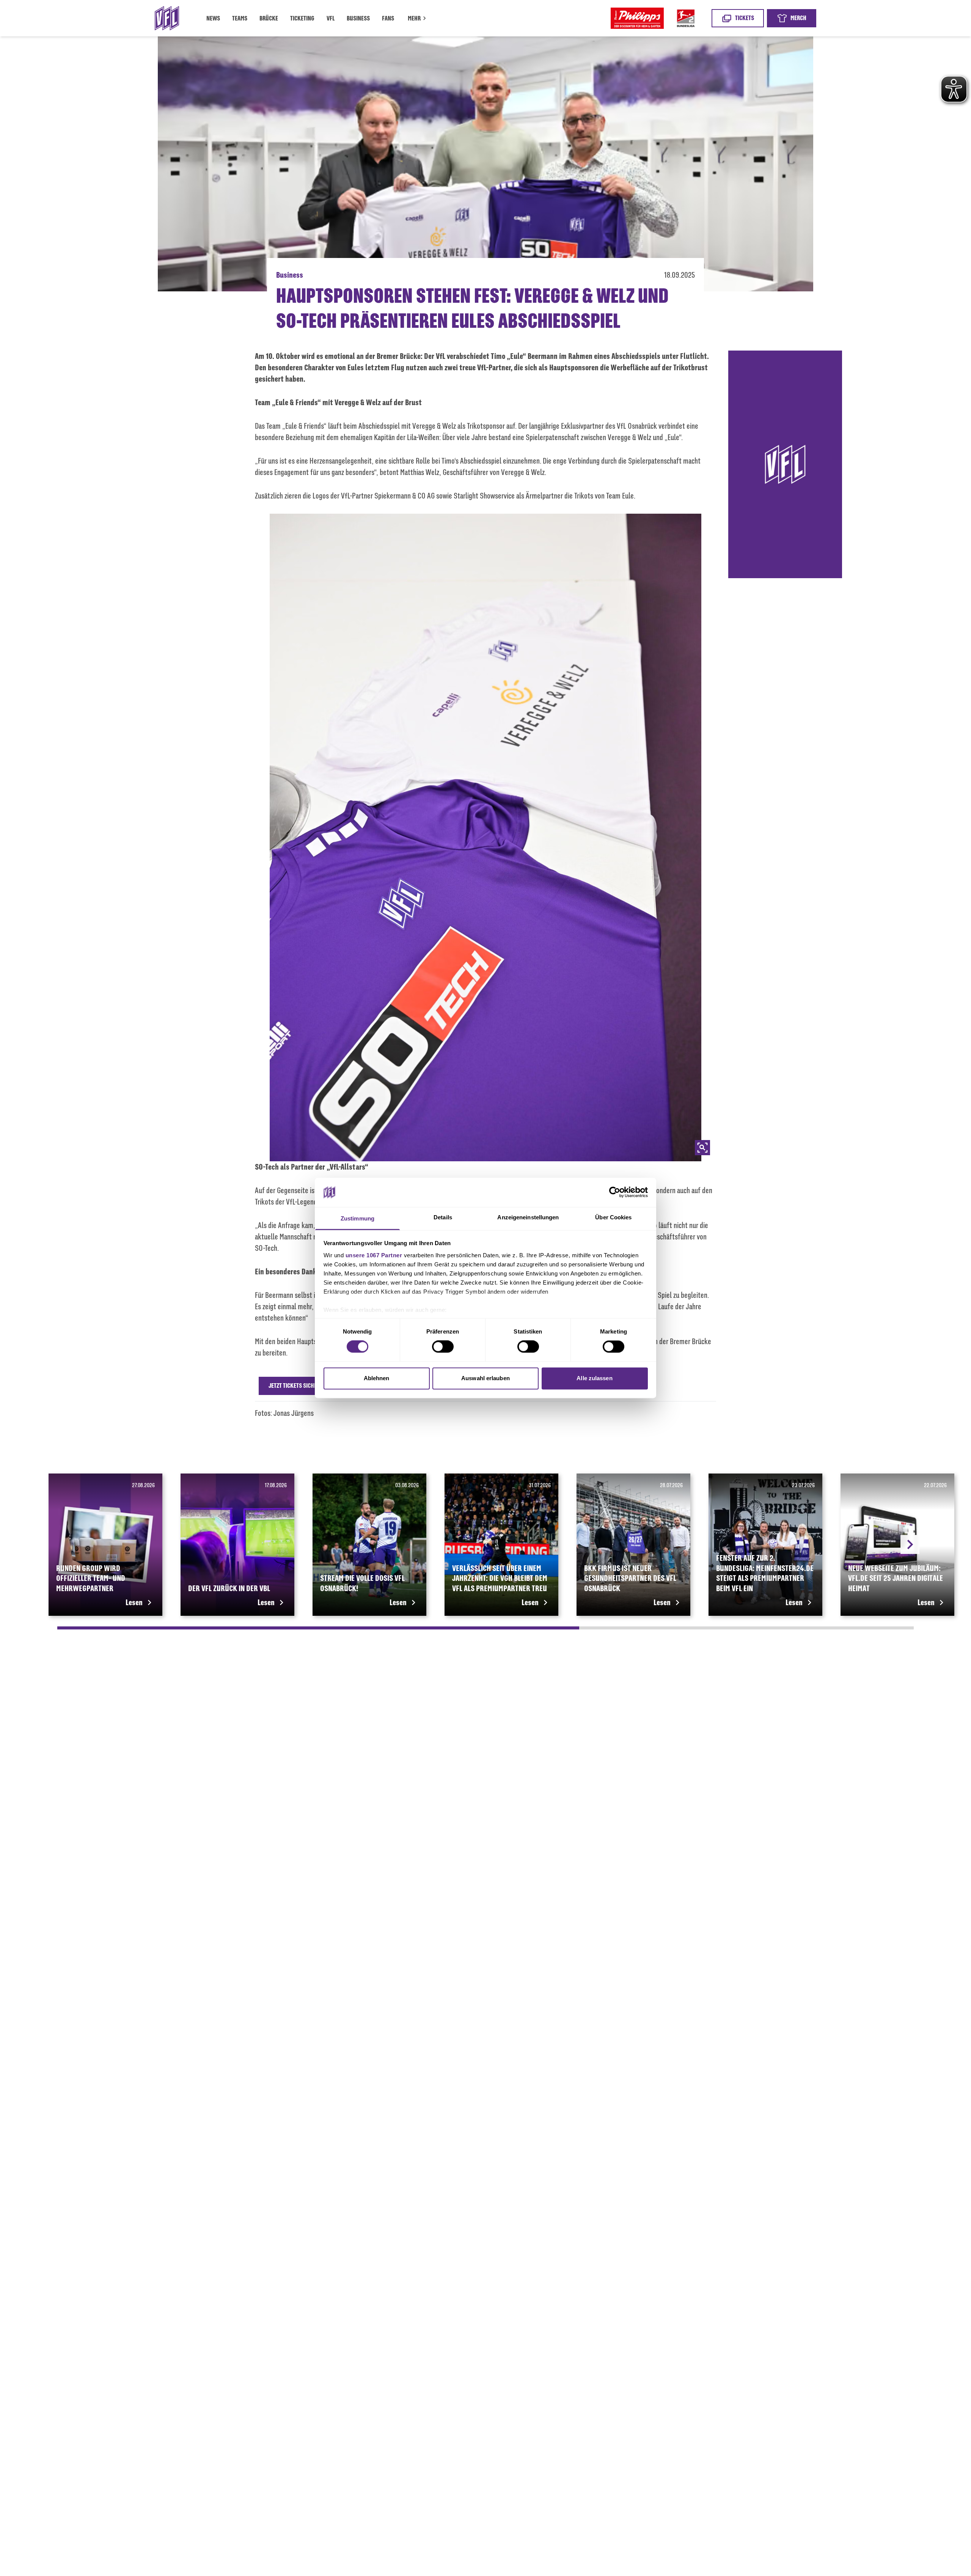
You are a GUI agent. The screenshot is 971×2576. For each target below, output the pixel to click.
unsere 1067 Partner (374, 1255)
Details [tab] (443, 1217)
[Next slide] (910, 1544)
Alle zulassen (594, 1378)
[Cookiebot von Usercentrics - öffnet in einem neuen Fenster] (615, 1192)
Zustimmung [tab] (357, 1218)
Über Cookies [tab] (613, 1217)
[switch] (443, 1347)
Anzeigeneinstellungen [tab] (528, 1217)
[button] (418, 19)
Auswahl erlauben (485, 1378)
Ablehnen (377, 1378)
